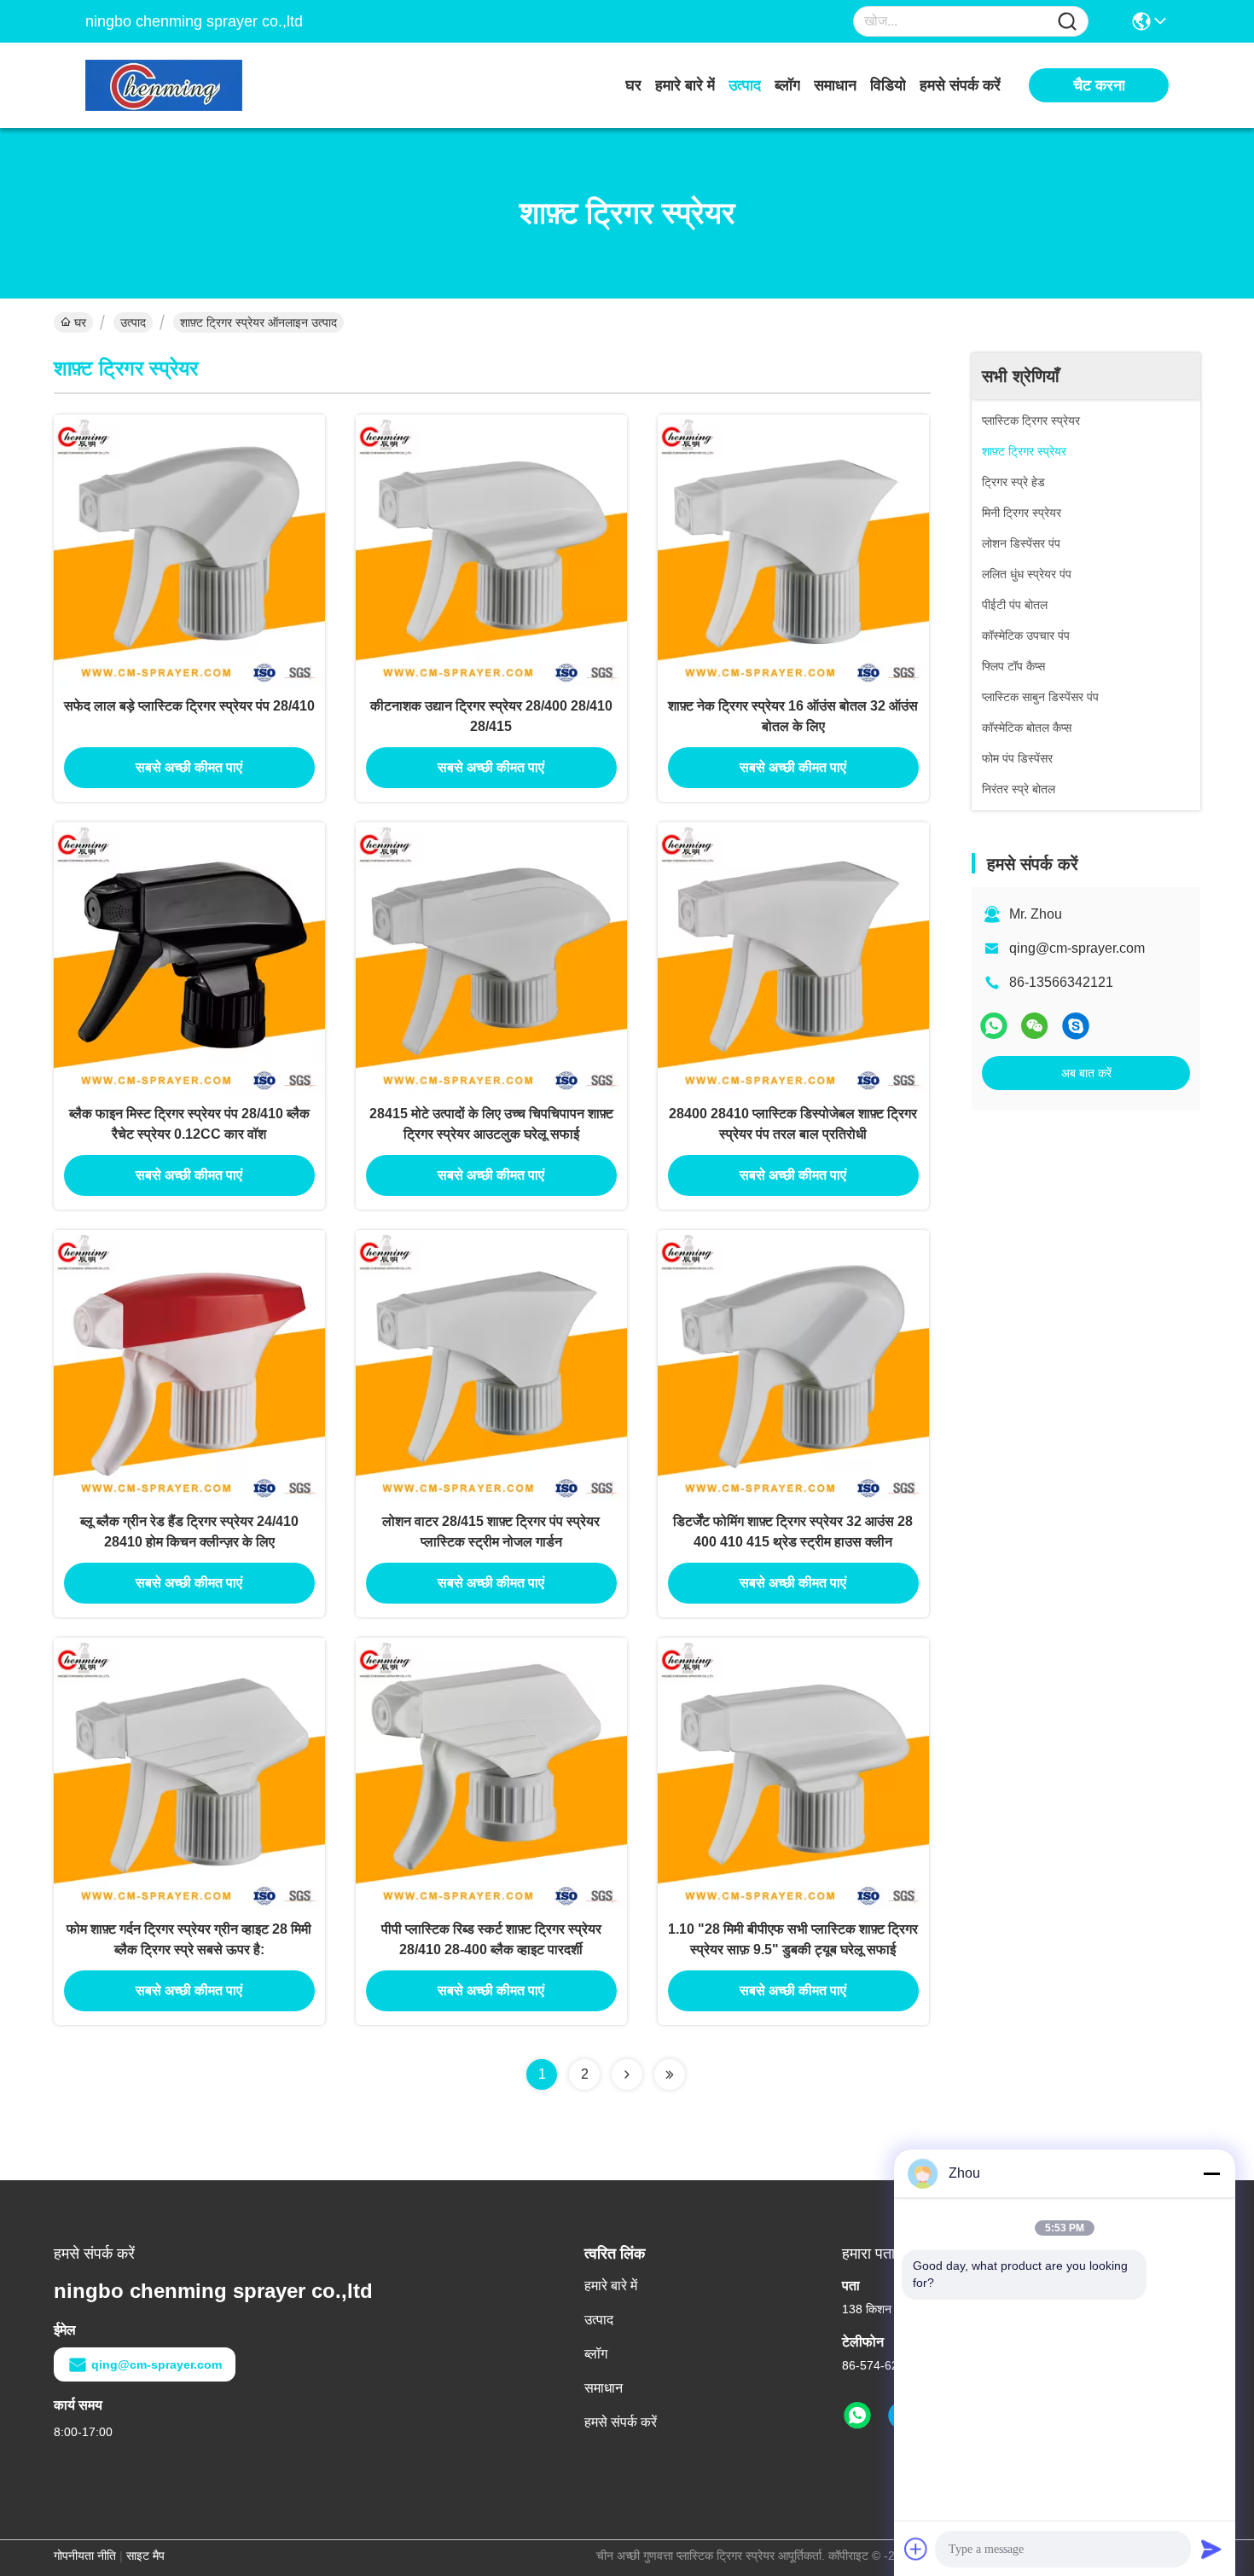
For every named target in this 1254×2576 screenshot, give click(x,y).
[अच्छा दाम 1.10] (793, 1773)
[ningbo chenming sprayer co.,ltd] (179, 85)
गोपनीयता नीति (85, 2556)
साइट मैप (145, 2556)
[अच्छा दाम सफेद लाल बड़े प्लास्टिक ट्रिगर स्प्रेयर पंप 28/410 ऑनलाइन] (189, 550)
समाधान (835, 85)
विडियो (888, 85)
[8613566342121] (857, 2416)
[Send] (1211, 2549)
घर (633, 85)
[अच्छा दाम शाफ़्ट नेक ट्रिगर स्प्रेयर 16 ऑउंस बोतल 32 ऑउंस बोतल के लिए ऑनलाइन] (793, 550)
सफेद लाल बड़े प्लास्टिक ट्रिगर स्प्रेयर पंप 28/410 (189, 706)
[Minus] (1211, 2173)
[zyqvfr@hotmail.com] (1076, 1026)
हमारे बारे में (685, 85)
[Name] (1067, 22)
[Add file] (916, 2549)
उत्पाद (745, 85)
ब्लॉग (787, 85)
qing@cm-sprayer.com (1077, 948)
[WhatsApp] (994, 1026)
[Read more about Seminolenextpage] (627, 2074)
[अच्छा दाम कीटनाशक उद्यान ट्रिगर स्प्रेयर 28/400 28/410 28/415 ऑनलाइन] (491, 550)
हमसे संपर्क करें (960, 85)
